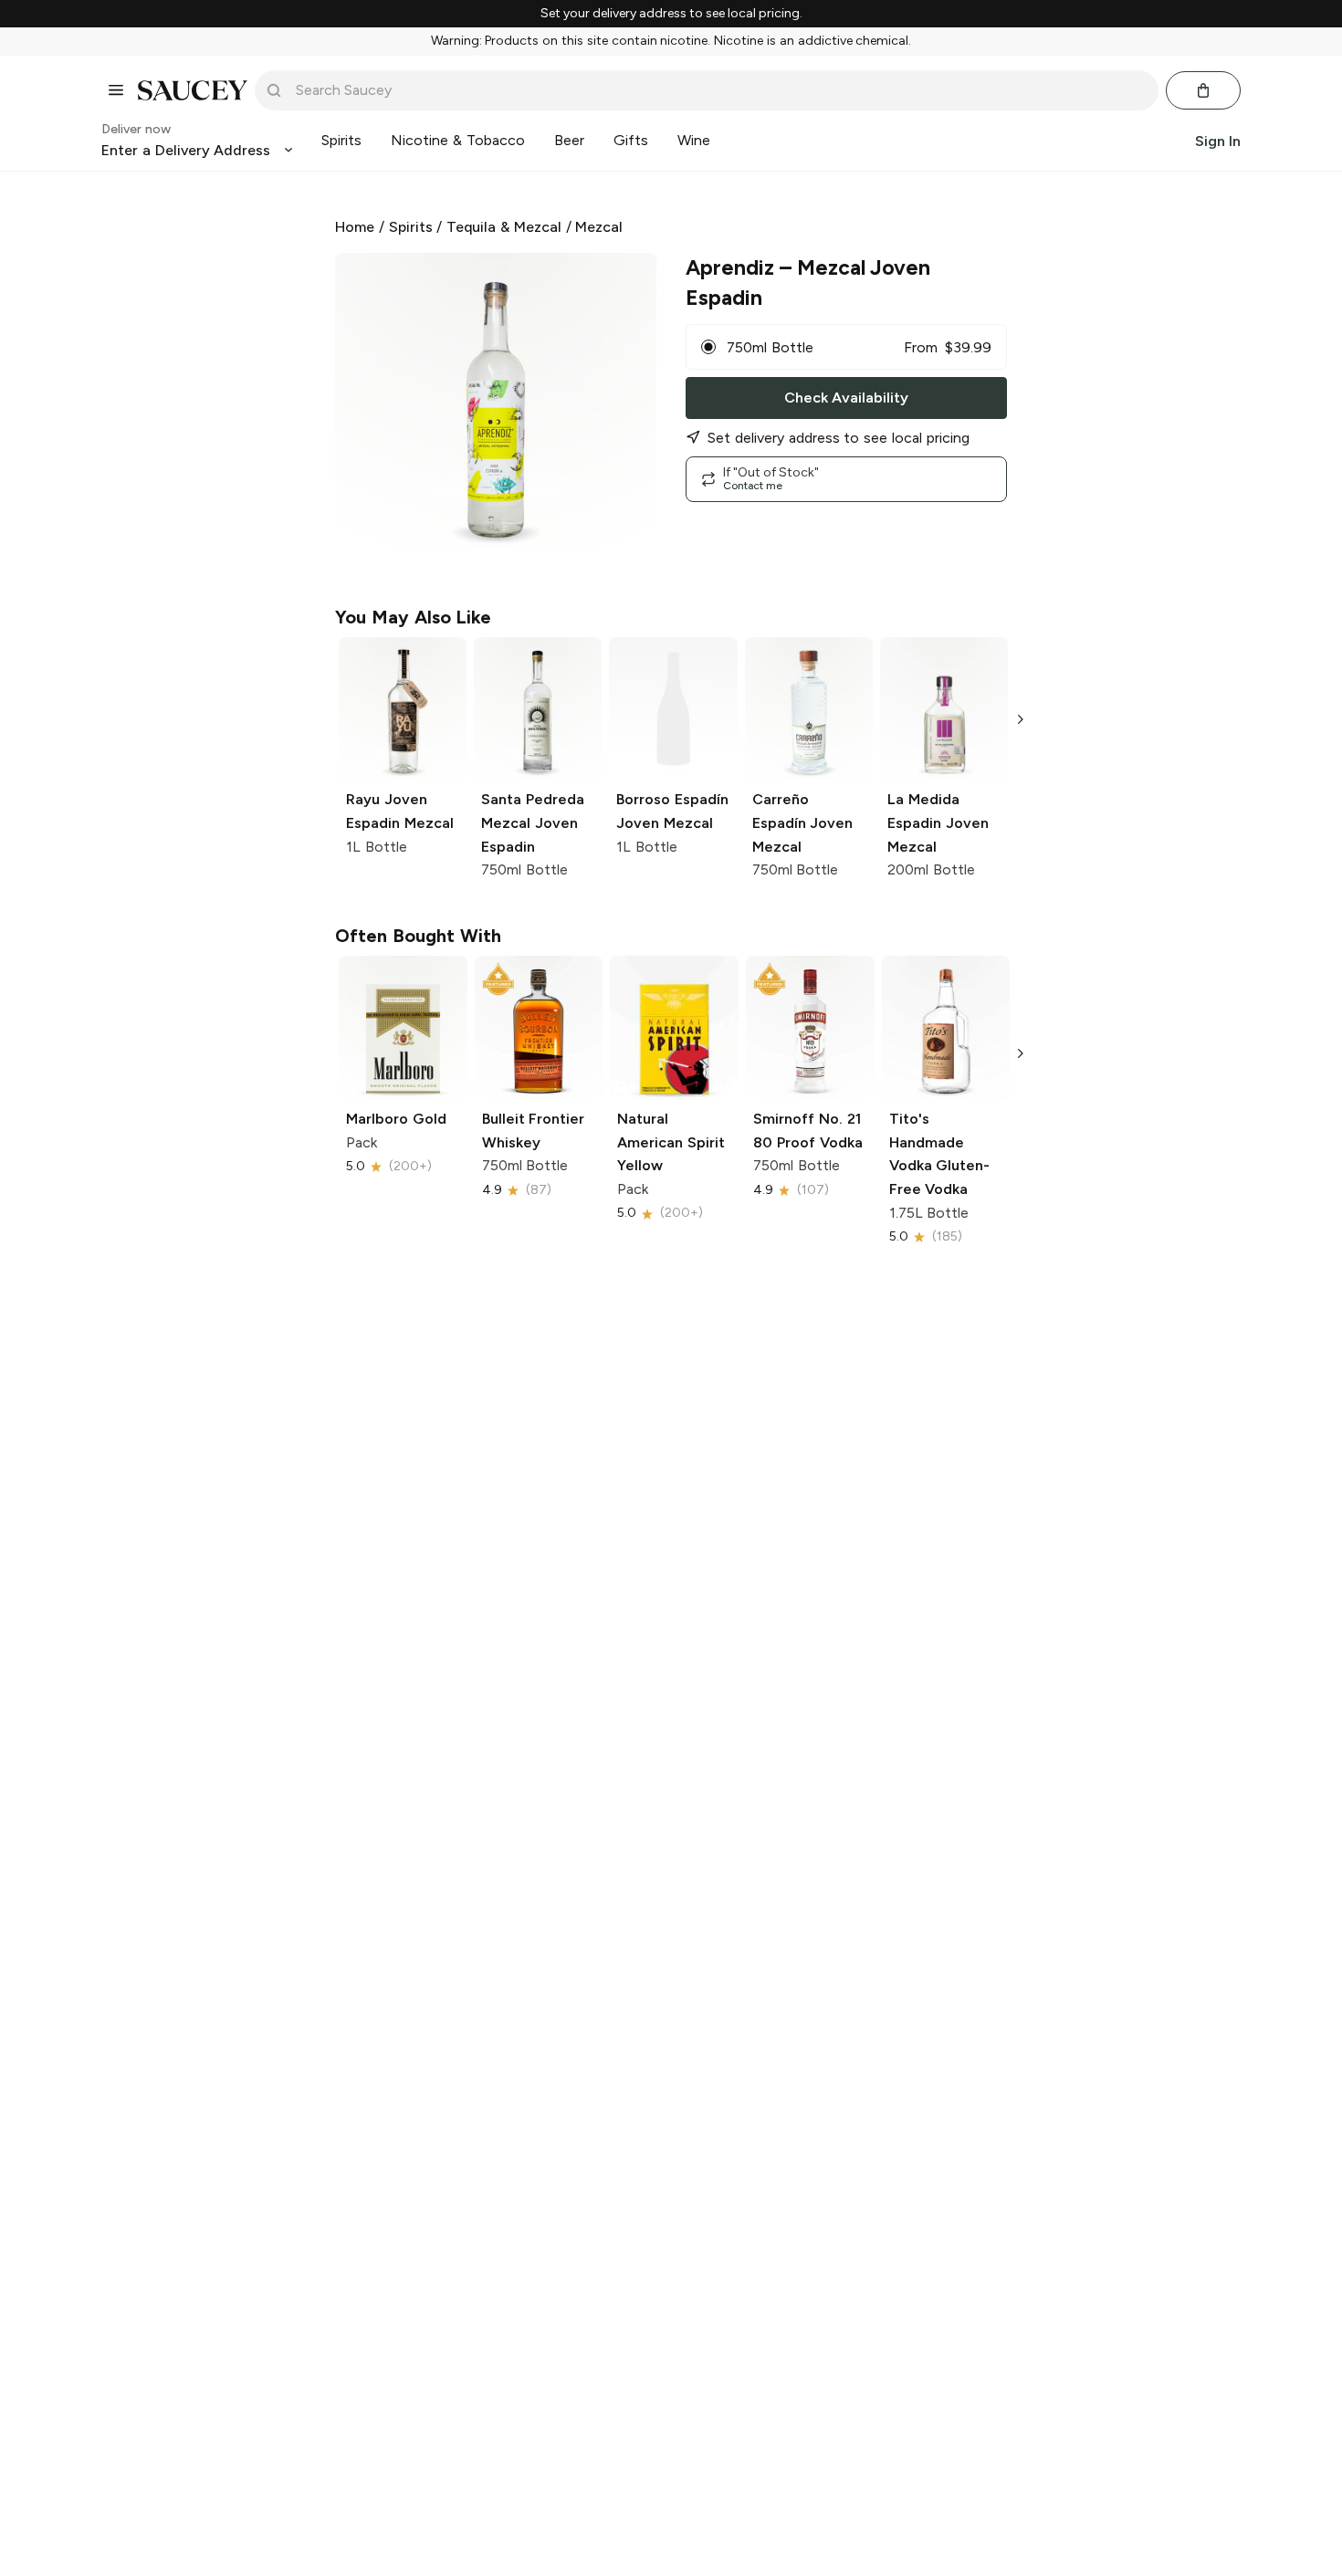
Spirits (411, 227)
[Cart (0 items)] (1203, 90)
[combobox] (719, 90)
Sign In (1218, 140)
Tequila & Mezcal (504, 227)
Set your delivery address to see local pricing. (671, 14)
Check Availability (846, 398)
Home (355, 227)
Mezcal (599, 227)
